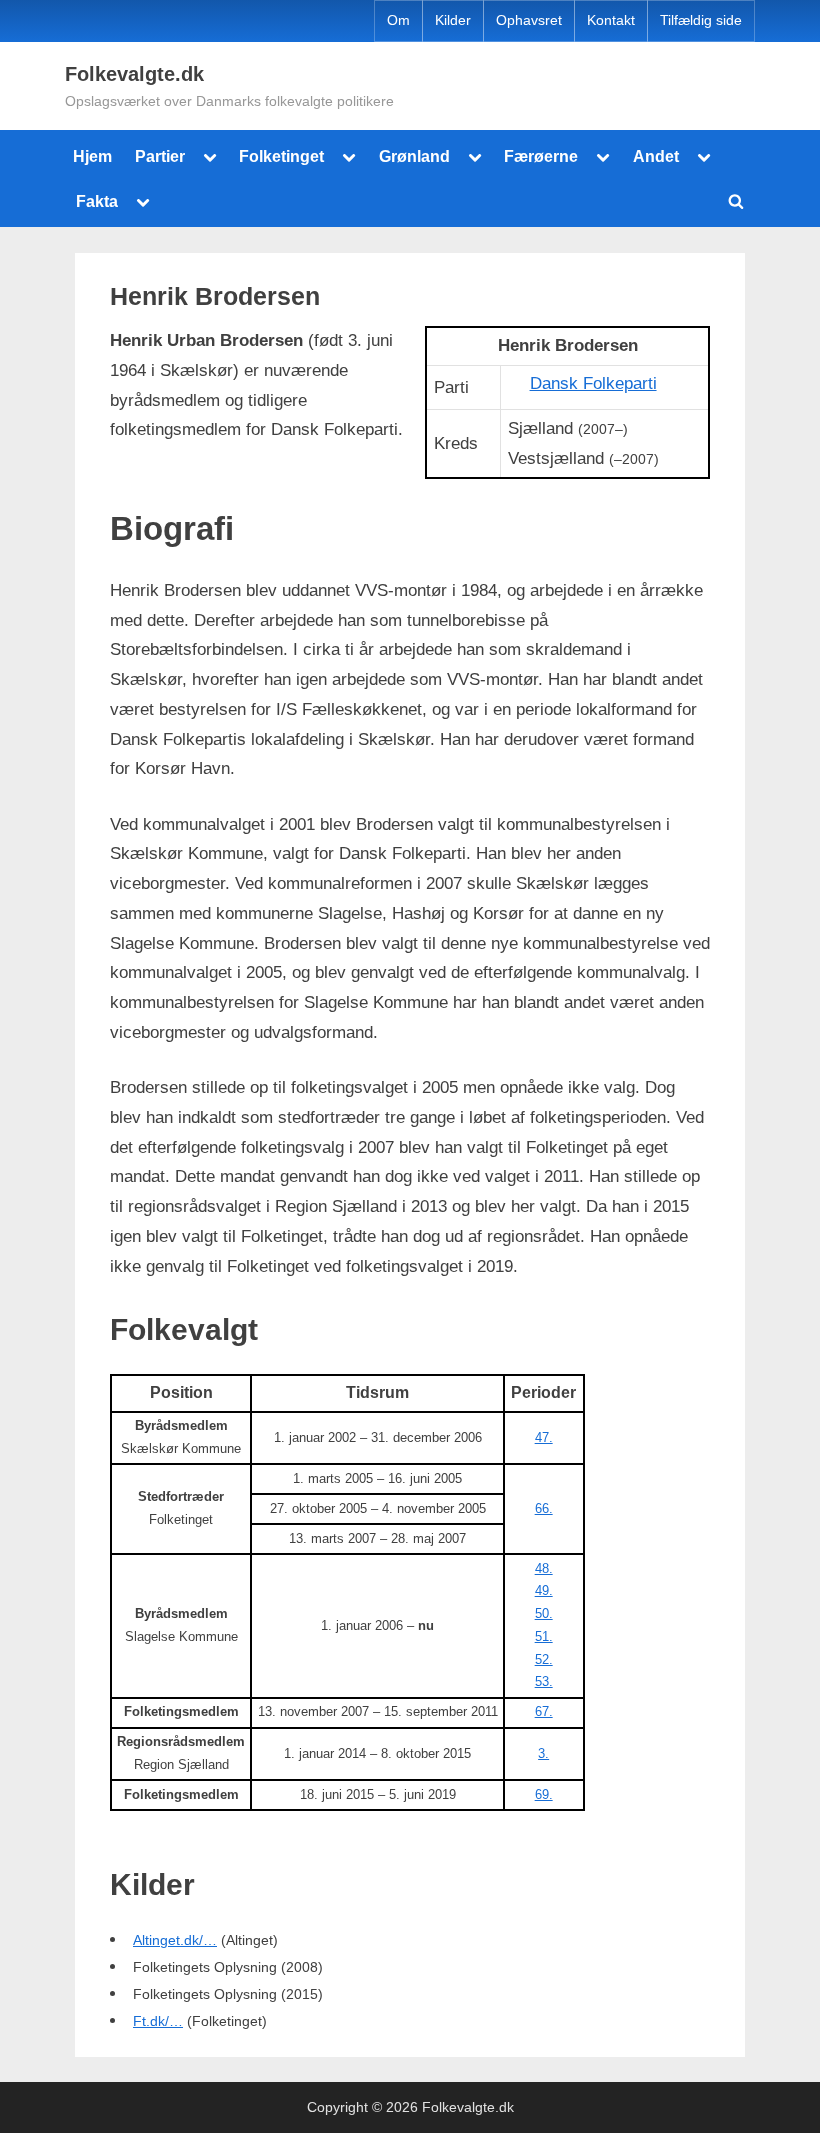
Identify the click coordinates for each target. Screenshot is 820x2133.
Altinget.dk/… (175, 1940)
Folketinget (281, 156)
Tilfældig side (701, 20)
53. (544, 1681)
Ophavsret (529, 20)
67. (544, 1711)
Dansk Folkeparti (593, 383)
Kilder (453, 20)
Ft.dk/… (158, 2021)
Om (398, 20)
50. (544, 1613)
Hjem (92, 156)
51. (544, 1636)
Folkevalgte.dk (134, 74)
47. (544, 1437)
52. (544, 1659)
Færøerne (541, 156)
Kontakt (611, 20)
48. (544, 1568)
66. (544, 1508)
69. (544, 1794)
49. (544, 1590)
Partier (160, 156)
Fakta (97, 201)
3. (543, 1753)
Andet (656, 156)
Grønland (414, 156)
